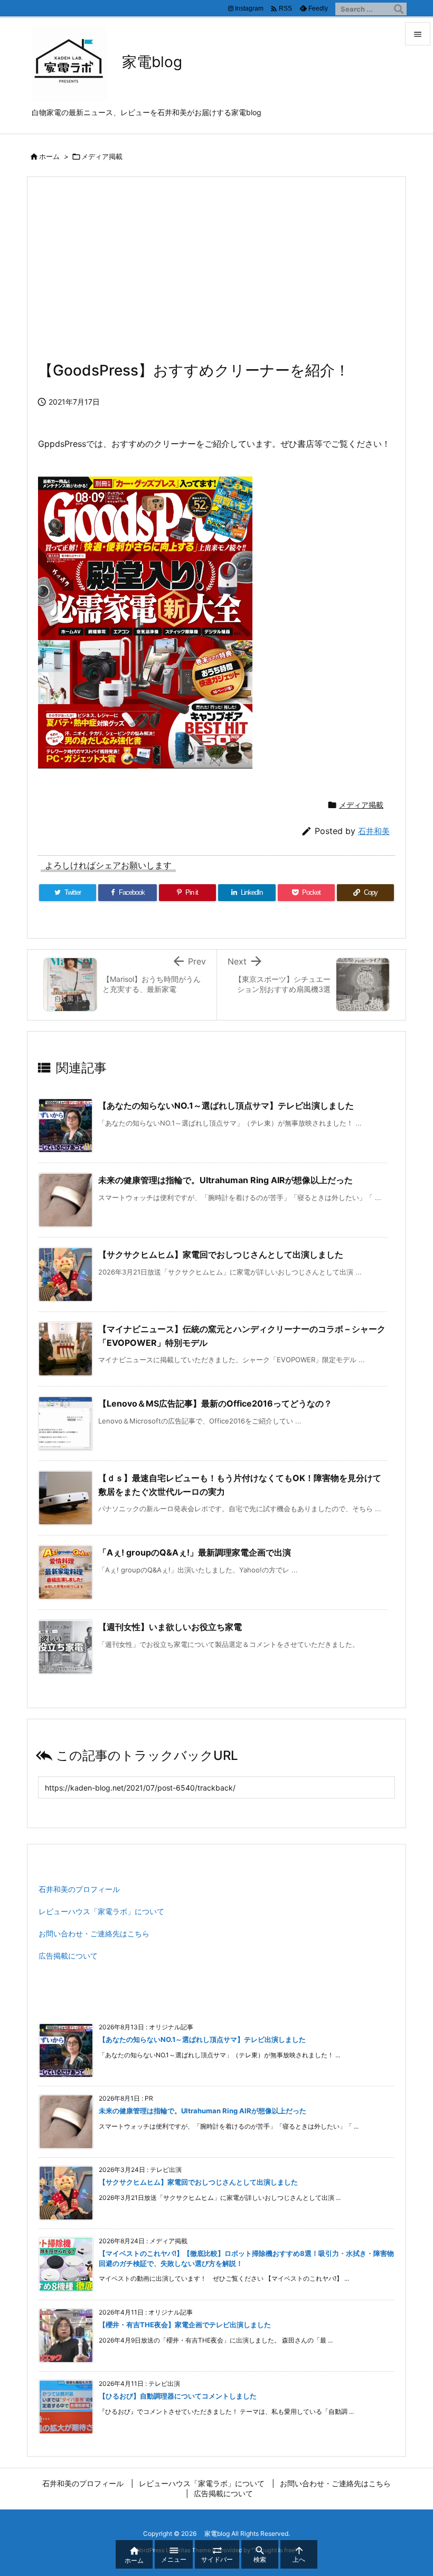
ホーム (49, 156)
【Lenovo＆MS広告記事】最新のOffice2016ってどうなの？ (215, 1403)
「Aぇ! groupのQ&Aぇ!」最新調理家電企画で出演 (195, 1552)
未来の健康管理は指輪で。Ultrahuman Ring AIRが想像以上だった (225, 1180)
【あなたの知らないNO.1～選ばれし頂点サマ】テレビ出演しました (226, 1106)
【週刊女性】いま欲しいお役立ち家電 (170, 1627)
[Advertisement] (216, 275)
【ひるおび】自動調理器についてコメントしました (178, 2396)
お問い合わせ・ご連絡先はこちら (94, 1933)
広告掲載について (68, 1956)
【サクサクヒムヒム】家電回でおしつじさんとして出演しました (221, 1254)
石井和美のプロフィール (79, 1889)
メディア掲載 (102, 156)
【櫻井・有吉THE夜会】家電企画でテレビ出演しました (185, 2325)
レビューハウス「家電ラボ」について (101, 1911)
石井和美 (374, 831)
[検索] (399, 9)
